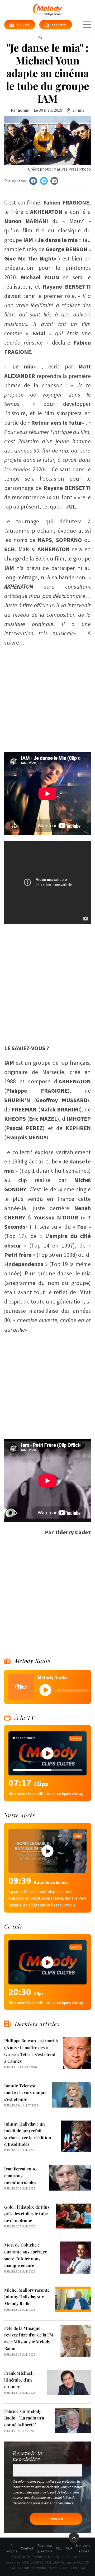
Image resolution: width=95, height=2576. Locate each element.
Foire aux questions (45, 2548)
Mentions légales (83, 2548)
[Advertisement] (47, 697)
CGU (59, 2548)
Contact (27, 2548)
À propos (12, 2548)
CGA (69, 2548)
